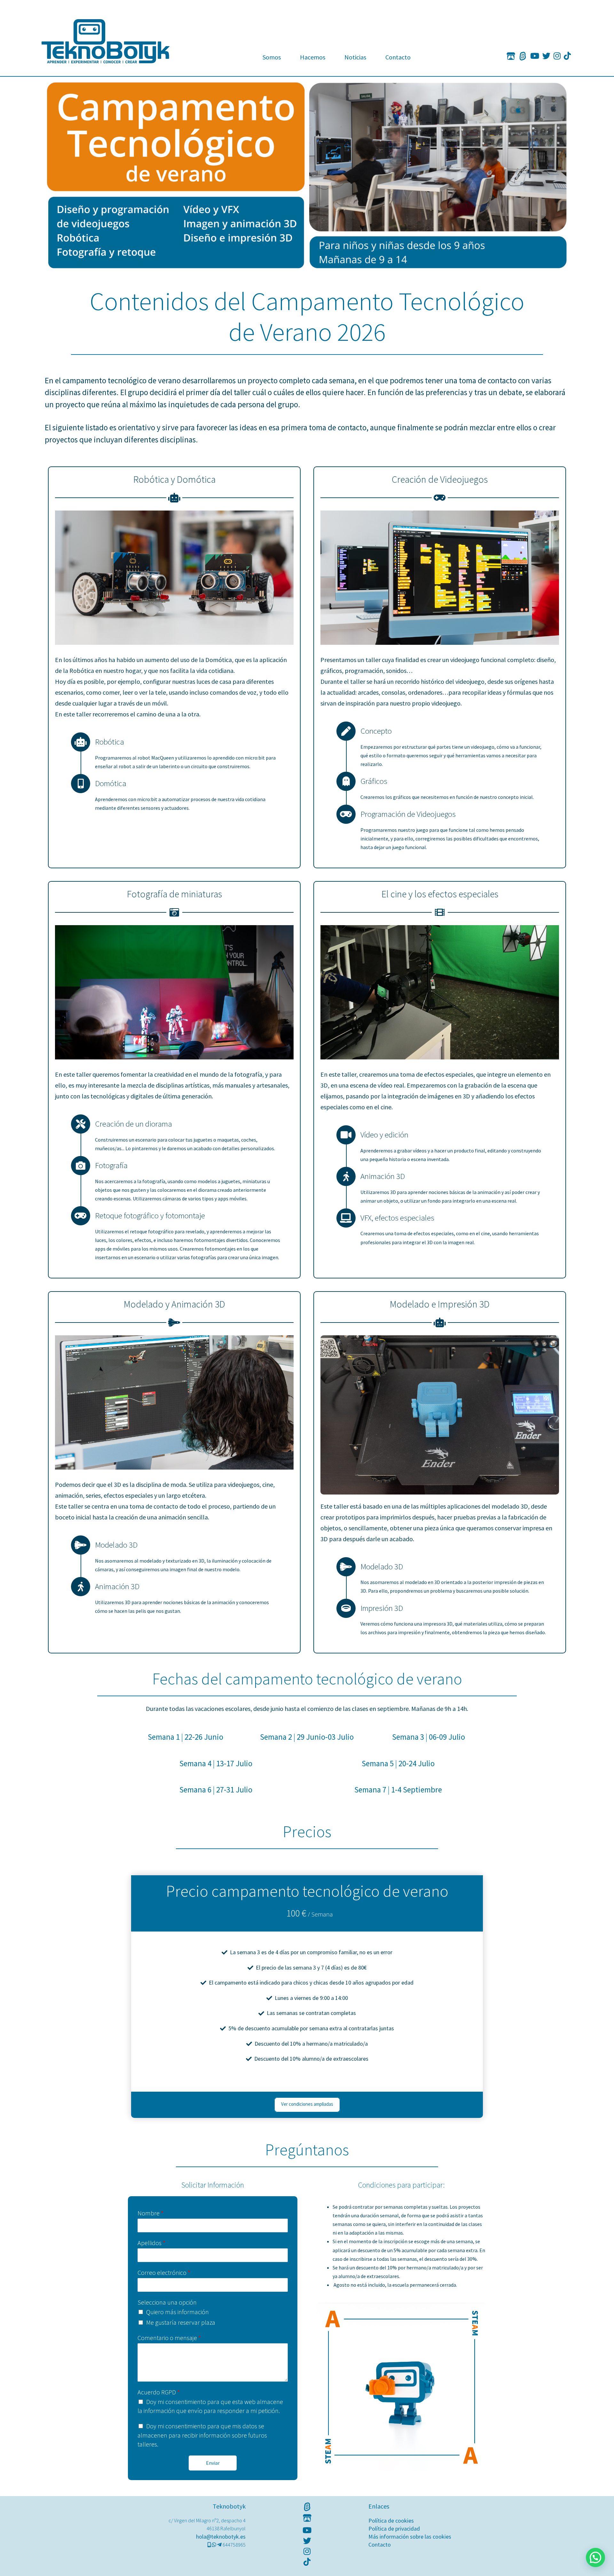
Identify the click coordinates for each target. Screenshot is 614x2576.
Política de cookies (391, 2521)
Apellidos (151, 2243)
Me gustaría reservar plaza (181, 2322)
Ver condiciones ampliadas (307, 2104)
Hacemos (313, 57)
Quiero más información (177, 2312)
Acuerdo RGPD (159, 2392)
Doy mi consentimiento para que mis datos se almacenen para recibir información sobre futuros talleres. (202, 2435)
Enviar (213, 2463)
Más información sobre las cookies (410, 2537)
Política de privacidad (394, 2529)
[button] (595, 2557)
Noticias (355, 57)
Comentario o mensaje (169, 2338)
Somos (272, 57)
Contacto (398, 57)
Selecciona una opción (167, 2302)
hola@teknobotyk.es (221, 2537)
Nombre (150, 2213)
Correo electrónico (164, 2272)
